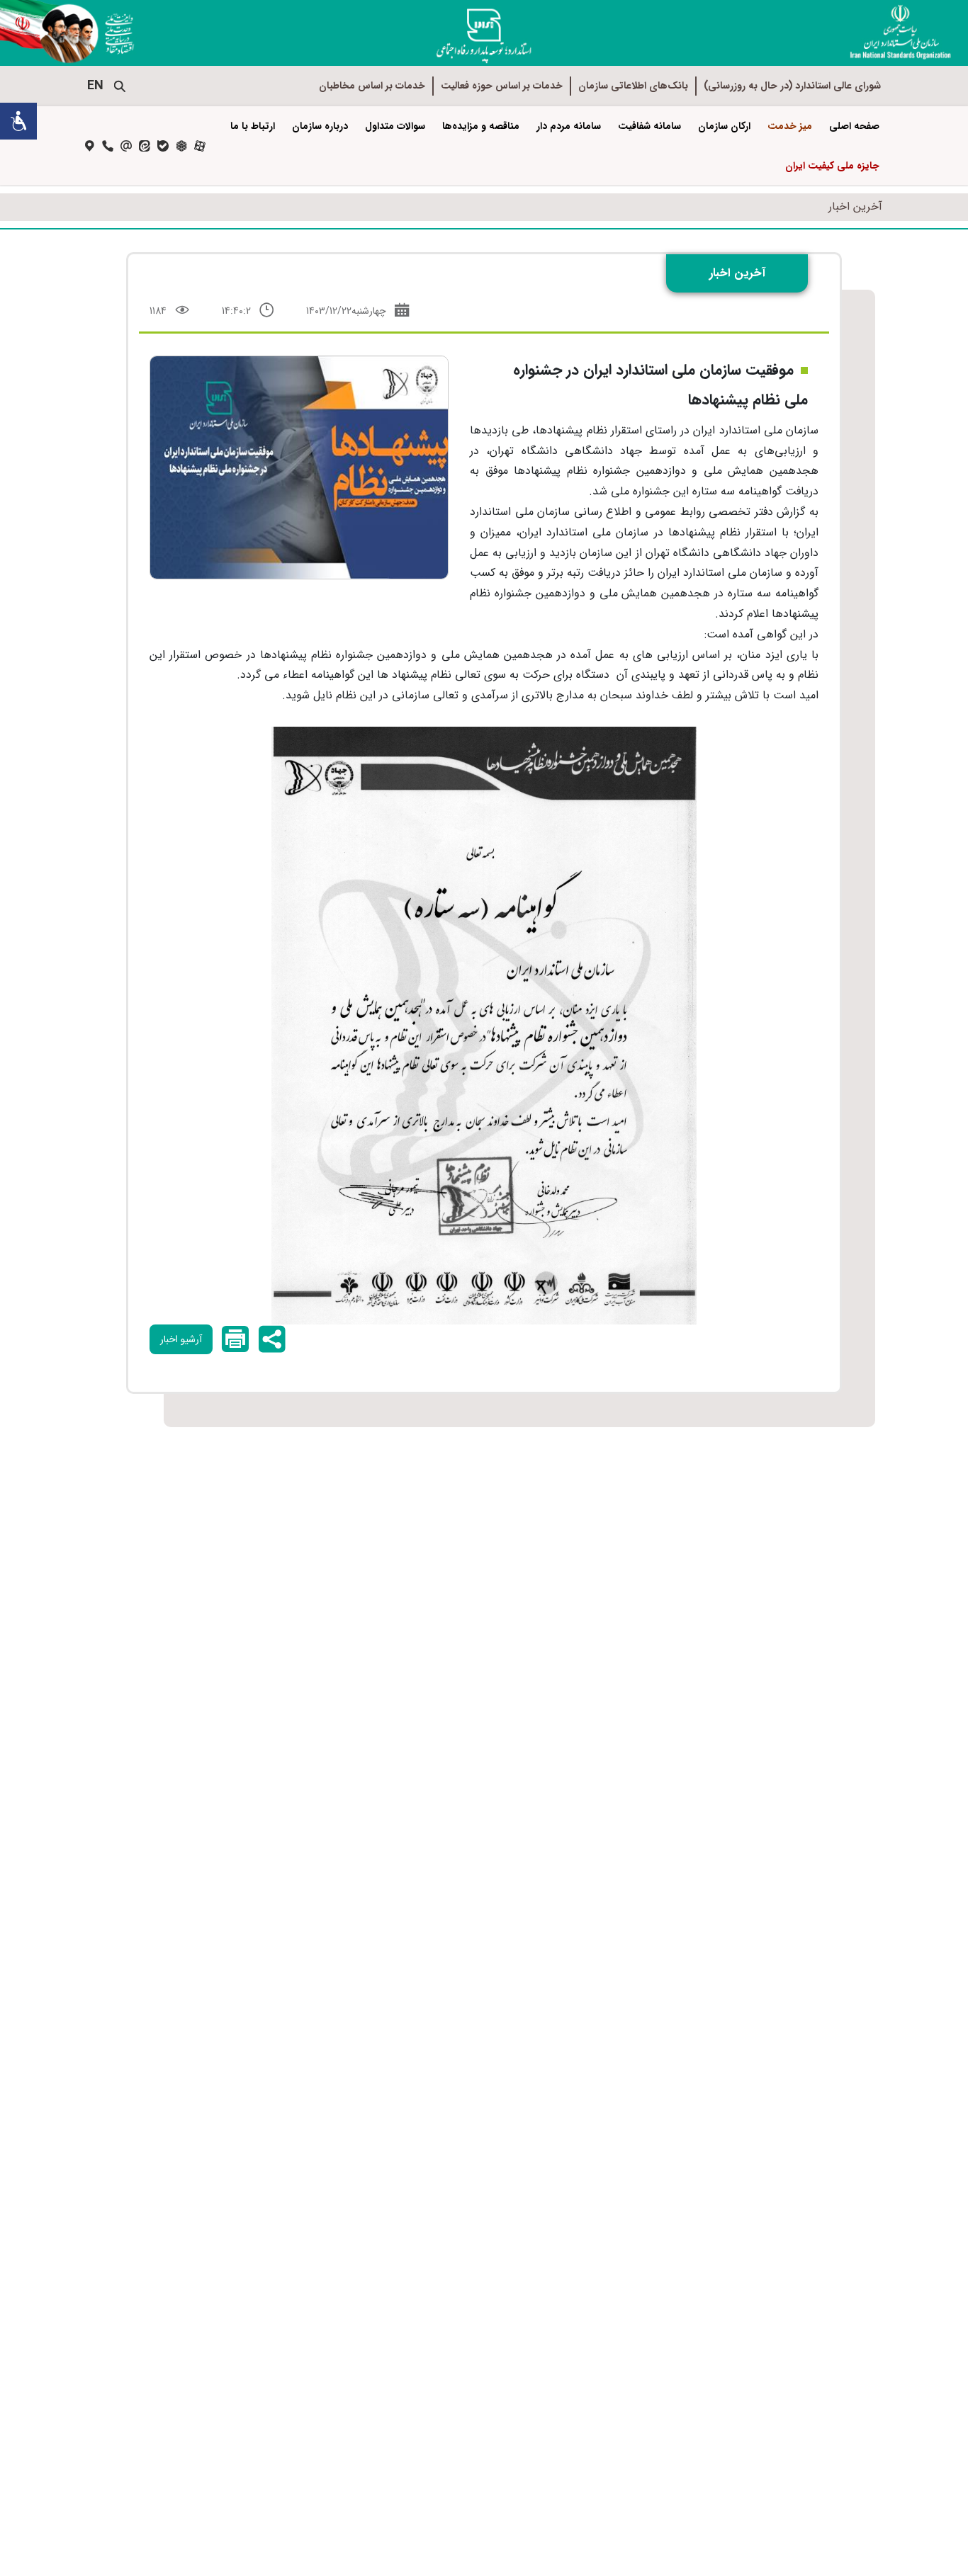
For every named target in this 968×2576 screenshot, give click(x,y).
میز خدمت (790, 126)
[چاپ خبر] (235, 1339)
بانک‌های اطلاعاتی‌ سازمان (633, 86)
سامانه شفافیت (649, 126)
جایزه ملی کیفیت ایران (832, 166)
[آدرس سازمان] (89, 146)
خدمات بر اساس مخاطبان (372, 86)
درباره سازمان (320, 126)
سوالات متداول (395, 126)
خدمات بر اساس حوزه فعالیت (502, 86)
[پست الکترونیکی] (126, 146)
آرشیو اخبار (181, 1339)
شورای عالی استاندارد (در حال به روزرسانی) (792, 86)
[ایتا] (145, 146)
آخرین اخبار (855, 206)
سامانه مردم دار (569, 126)
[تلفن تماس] (108, 146)
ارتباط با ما (253, 126)
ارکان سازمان (724, 126)
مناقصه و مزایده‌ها (481, 126)
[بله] (163, 146)
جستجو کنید (120, 86)
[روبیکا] (181, 146)
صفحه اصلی (854, 126)
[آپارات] (200, 146)
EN (95, 86)
